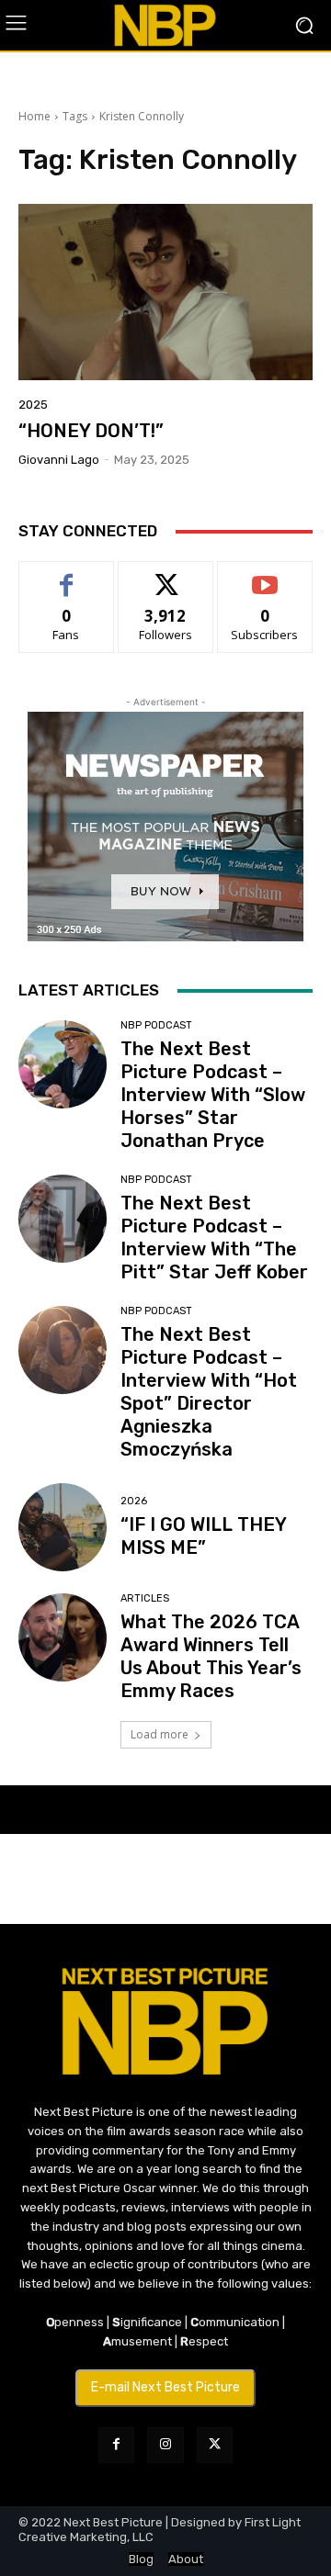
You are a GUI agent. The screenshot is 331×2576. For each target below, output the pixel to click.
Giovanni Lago (59, 460)
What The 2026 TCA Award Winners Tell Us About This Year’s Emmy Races (211, 1656)
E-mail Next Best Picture (165, 2387)
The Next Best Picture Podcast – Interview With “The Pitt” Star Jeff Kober (214, 1237)
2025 (33, 405)
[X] (215, 2445)
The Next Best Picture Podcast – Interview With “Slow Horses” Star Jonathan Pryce (213, 1095)
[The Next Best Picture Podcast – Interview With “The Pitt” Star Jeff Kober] (63, 1219)
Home (34, 116)
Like (67, 575)
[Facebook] (116, 2445)
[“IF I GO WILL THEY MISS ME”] (63, 1527)
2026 (134, 1501)
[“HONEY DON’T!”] (165, 292)
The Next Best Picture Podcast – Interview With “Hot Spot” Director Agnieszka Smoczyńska (209, 1392)
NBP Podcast (156, 1025)
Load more (160, 1734)
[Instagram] (165, 2445)
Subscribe (265, 575)
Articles (145, 1598)
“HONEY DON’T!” (91, 431)
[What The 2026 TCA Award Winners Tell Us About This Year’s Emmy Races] (63, 1637)
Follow (166, 575)
